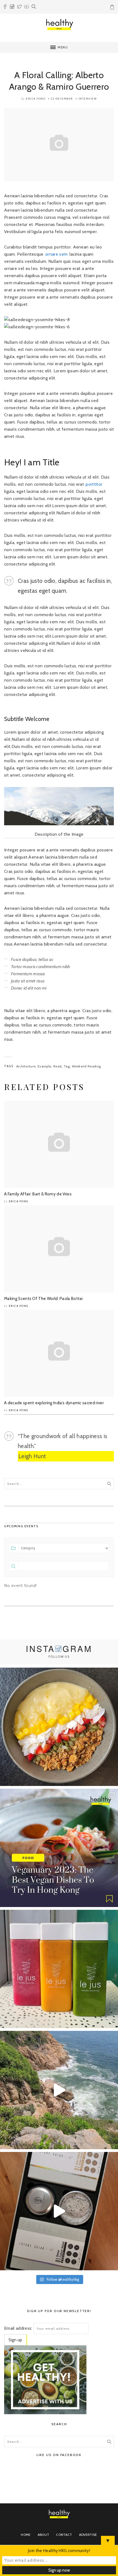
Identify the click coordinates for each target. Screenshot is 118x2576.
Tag (67, 1066)
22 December (62, 99)
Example (44, 1066)
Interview (88, 99)
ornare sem (56, 254)
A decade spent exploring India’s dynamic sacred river (54, 1403)
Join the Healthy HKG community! (59, 2551)
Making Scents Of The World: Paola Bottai (43, 1299)
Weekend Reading (86, 1066)
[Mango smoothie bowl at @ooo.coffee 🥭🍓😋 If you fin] (59, 1727)
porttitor (94, 484)
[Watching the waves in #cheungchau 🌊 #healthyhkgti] (59, 2090)
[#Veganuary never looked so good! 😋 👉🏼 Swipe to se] (59, 1848)
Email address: (18, 2328)
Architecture (26, 1066)
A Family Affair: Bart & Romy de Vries (38, 1194)
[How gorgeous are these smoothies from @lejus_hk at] (59, 1969)
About (43, 2535)
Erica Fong (36, 99)
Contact (64, 2535)
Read (57, 1066)
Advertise (88, 2535)
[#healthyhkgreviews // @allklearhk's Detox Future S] (59, 2211)
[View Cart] (113, 8)
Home (26, 2535)
